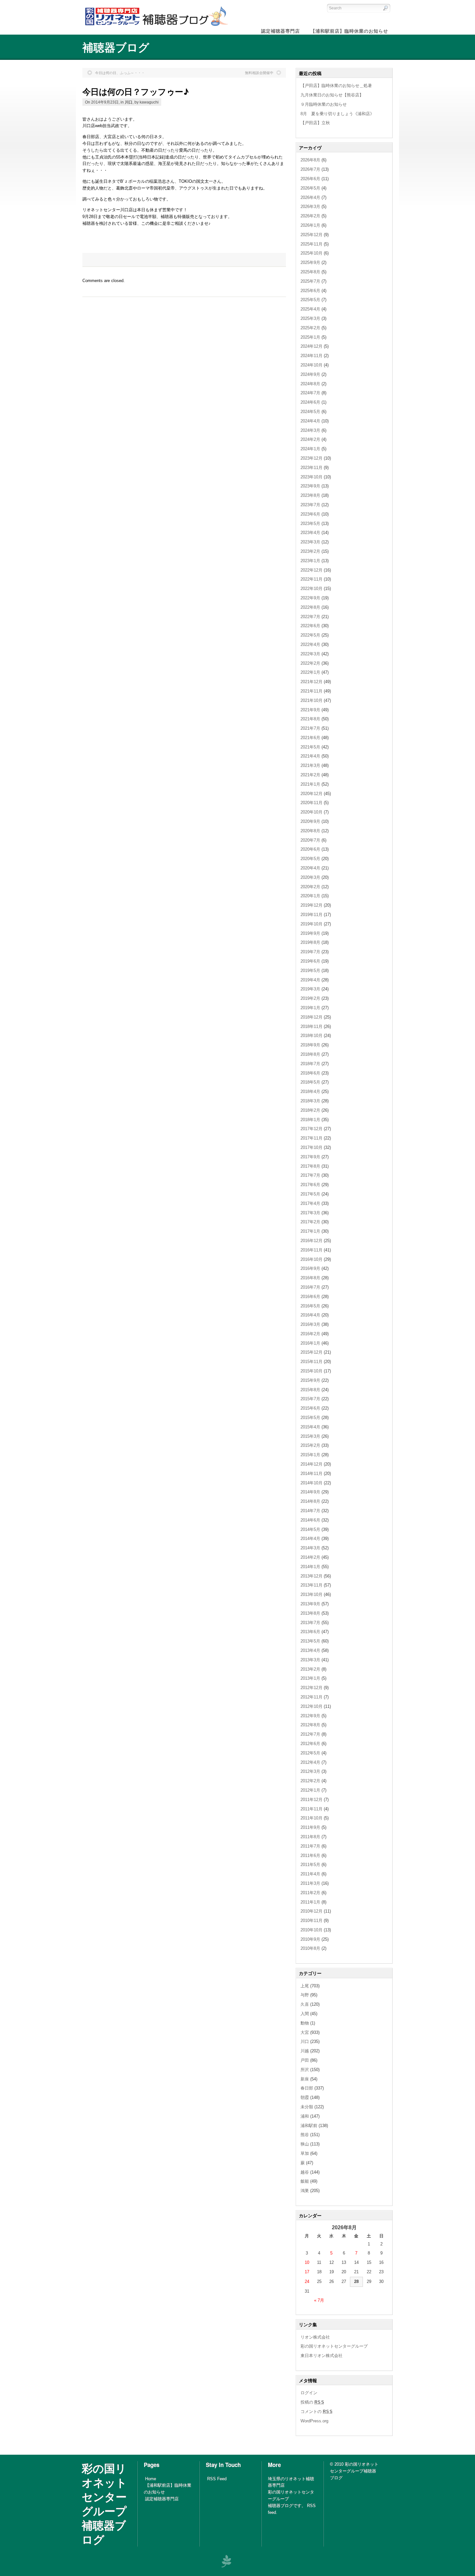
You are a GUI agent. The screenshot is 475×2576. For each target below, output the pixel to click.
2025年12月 (311, 235)
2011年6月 (310, 1856)
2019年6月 (310, 961)
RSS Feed (217, 2479)
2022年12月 (311, 570)
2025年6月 (310, 291)
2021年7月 (310, 728)
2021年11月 (311, 691)
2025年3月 (310, 318)
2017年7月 (310, 1175)
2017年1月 (310, 1231)
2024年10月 (311, 365)
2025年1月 (310, 337)
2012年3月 (310, 1771)
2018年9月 (310, 1045)
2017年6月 (310, 1185)
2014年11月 (311, 1474)
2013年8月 (310, 1613)
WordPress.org (314, 2421)
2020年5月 (310, 859)
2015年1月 (310, 1455)
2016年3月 (310, 1324)
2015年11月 (311, 1362)
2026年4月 (310, 197)
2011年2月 (310, 1893)
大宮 (305, 2032)
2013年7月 (310, 1623)
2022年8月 (310, 607)
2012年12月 (311, 1688)
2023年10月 (311, 477)
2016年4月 (310, 1315)
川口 (129, 102)
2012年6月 (310, 1744)
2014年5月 (310, 1529)
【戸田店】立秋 (315, 123)
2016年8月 (310, 1278)
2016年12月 (311, 1241)
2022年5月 (310, 635)
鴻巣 (305, 2191)
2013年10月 (311, 1594)
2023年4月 (310, 533)
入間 (305, 2014)
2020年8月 (310, 831)
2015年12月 (311, 1352)
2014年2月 (310, 1557)
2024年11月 (311, 356)
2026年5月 (310, 188)
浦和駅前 (309, 2126)
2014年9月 (310, 1492)
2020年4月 (310, 868)
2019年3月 (310, 989)
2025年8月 (310, 272)
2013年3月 (310, 1660)
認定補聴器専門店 (162, 2499)
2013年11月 (311, 1585)
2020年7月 (310, 840)
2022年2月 (310, 663)
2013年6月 (310, 1632)
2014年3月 (310, 1548)
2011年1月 (310, 1902)
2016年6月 (310, 1297)
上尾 (305, 1986)
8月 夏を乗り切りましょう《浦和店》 (337, 114)
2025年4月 (310, 309)
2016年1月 (310, 1343)
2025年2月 (310, 328)
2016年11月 (311, 1250)
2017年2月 (310, 1222)
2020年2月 (310, 887)
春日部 (307, 2088)
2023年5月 (310, 524)
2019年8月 (310, 942)
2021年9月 (310, 710)
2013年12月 (311, 1576)
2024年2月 (310, 439)
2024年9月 (310, 374)
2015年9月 (310, 1380)
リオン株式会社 (315, 2337)
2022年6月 (310, 626)
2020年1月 (310, 896)
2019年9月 (310, 933)
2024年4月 (310, 421)
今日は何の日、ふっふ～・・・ (120, 73)
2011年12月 (311, 1800)
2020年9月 (310, 821)
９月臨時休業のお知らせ (324, 104)
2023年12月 (311, 458)
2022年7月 (310, 617)
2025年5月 (310, 300)
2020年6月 (310, 849)
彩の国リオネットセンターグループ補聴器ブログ (104, 2504)
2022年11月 (311, 579)
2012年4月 (310, 1762)
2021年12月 (311, 682)
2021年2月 (310, 775)
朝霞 (305, 2097)
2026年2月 (310, 216)
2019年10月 (311, 924)
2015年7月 (310, 1399)
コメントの (317, 2412)
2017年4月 (310, 1203)
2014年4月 (310, 1539)
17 (307, 2272)
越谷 (305, 2172)
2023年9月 (310, 486)
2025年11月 (311, 244)
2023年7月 (310, 505)
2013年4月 (310, 1650)
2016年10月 (311, 1259)
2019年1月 (310, 1008)
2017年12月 (311, 1129)
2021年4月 (310, 756)
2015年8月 (310, 1390)
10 (307, 2262)
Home (151, 2479)
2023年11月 (311, 468)
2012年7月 (310, 1734)
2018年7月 (310, 1064)
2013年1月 (310, 1678)
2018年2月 (310, 1110)
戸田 (305, 2060)
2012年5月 (310, 1753)
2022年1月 (310, 672)
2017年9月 (310, 1157)
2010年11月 (311, 1921)
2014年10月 (311, 1483)
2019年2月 (310, 998)
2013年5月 (310, 1641)
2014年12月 (311, 1464)
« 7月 (319, 2300)
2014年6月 (310, 1520)
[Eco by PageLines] (226, 2561)
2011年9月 (310, 1827)
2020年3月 (310, 877)
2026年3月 (310, 207)
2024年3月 (310, 430)
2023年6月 (310, 514)
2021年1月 (310, 784)
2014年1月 (310, 1567)
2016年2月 (310, 1334)
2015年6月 (310, 1408)
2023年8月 (310, 495)
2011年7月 (310, 1846)
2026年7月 (310, 169)
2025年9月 (310, 262)
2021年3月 (310, 765)
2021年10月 (311, 700)
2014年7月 (310, 1511)
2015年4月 (310, 1427)
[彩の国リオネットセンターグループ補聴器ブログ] (155, 26)
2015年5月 (310, 1418)
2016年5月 (310, 1306)
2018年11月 (311, 1026)
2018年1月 (310, 1120)
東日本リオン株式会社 (322, 2356)
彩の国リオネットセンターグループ (334, 2346)
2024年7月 (310, 393)
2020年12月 (311, 794)
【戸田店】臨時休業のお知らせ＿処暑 (336, 86)
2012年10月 (311, 1706)
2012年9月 (310, 1716)
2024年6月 (310, 402)
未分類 (307, 2107)
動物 (305, 2023)
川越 (305, 2051)
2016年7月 (310, 1287)
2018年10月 (311, 1036)
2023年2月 (310, 551)
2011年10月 (311, 1818)
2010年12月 (311, 1911)
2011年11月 (311, 1809)
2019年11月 (311, 915)
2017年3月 (310, 1213)
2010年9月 (310, 1939)
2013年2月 (310, 1669)
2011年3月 (310, 1883)
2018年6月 (310, 1073)
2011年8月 (310, 1837)
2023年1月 (310, 561)
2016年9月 (310, 1268)
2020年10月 (311, 812)
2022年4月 (310, 644)
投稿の (312, 2402)
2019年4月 (310, 980)
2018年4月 (310, 1092)
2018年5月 (310, 1082)
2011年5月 (310, 1865)
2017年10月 (311, 1147)
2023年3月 (310, 542)
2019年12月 (311, 905)
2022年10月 (311, 589)
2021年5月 (310, 747)
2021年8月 (310, 719)
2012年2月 (310, 1781)
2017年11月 (311, 1138)
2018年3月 (310, 1101)
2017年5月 (310, 1194)
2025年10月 (311, 253)
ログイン (309, 2393)
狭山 (305, 2144)
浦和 (305, 2116)
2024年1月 (310, 449)
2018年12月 (311, 1017)
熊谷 (305, 2135)
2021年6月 (310, 738)
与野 (305, 1995)
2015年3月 (310, 1436)
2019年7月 (310, 952)
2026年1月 (310, 225)
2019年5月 (310, 971)
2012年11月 (311, 1697)
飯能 (305, 2181)
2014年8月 (310, 1501)
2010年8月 (310, 1948)
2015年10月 (311, 1371)
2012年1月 (310, 1790)
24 (307, 2281)
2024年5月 (310, 412)
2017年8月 (310, 1166)
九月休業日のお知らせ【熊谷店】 (332, 95)
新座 (305, 2079)
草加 (305, 2153)
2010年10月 (311, 1930)
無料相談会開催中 (259, 73)
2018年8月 (310, 1054)
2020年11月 (311, 803)
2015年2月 (310, 1445)
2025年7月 (310, 281)
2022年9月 (310, 598)
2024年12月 (311, 346)
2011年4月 (310, 1874)
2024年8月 (310, 384)
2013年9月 (310, 1604)
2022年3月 (310, 654)
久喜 (305, 2004)
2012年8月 (310, 1725)
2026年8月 (310, 160)
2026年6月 (310, 179)
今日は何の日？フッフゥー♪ (135, 91)
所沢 (305, 2070)
